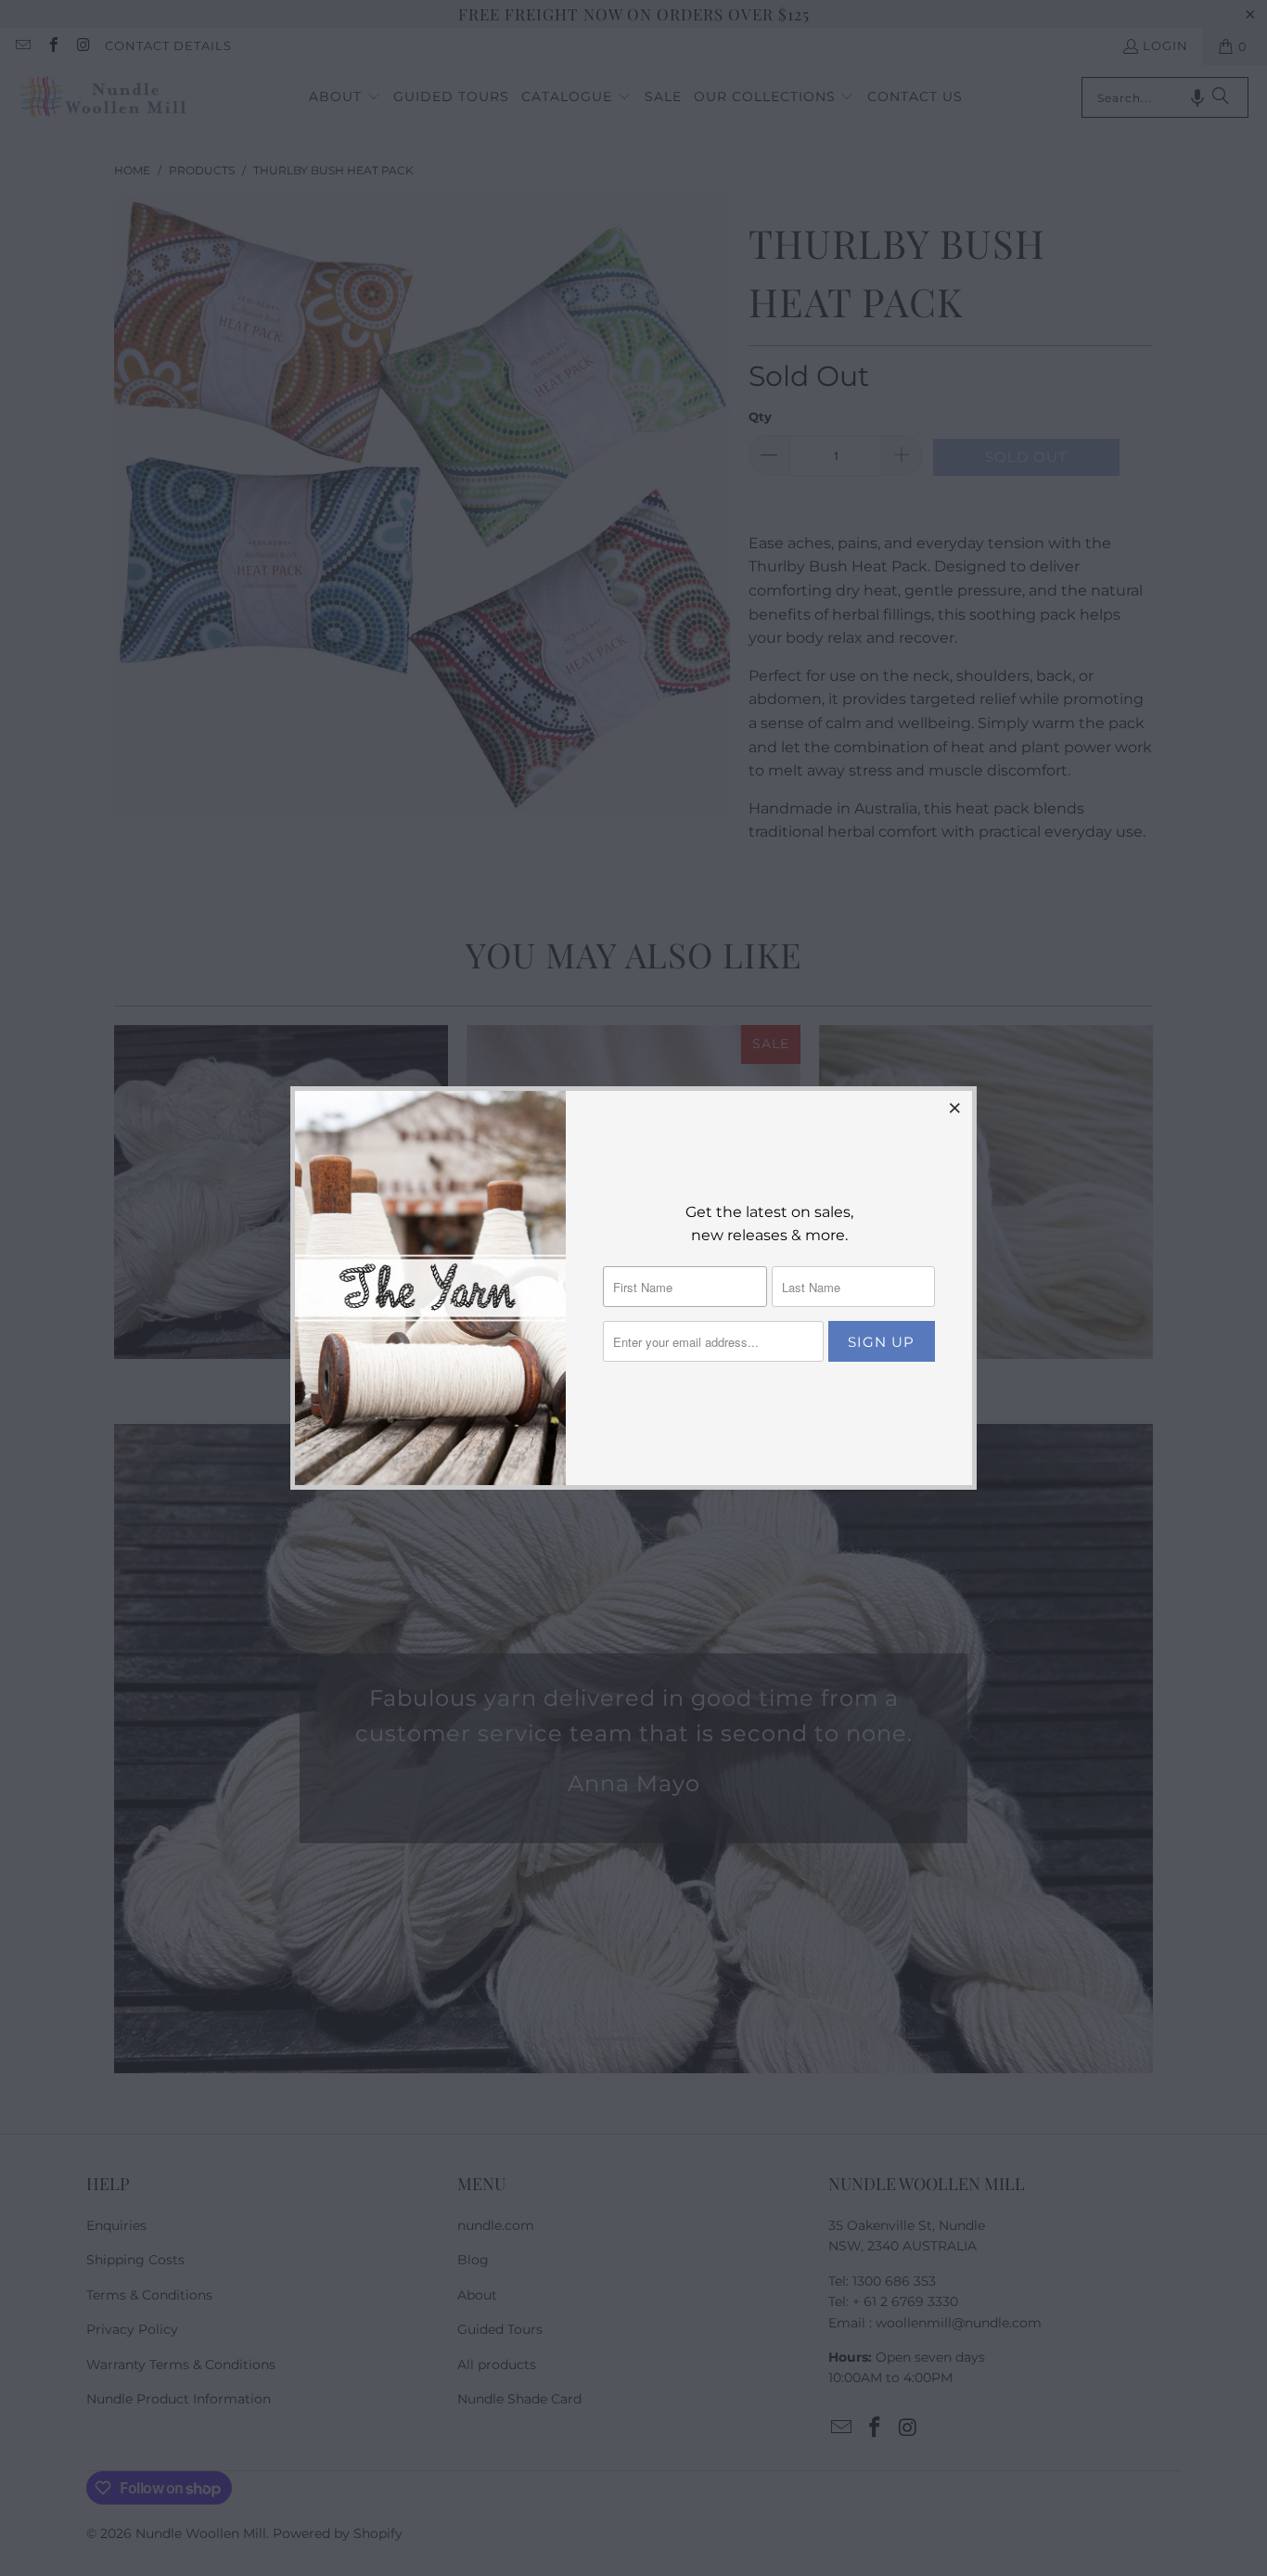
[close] (955, 1108)
